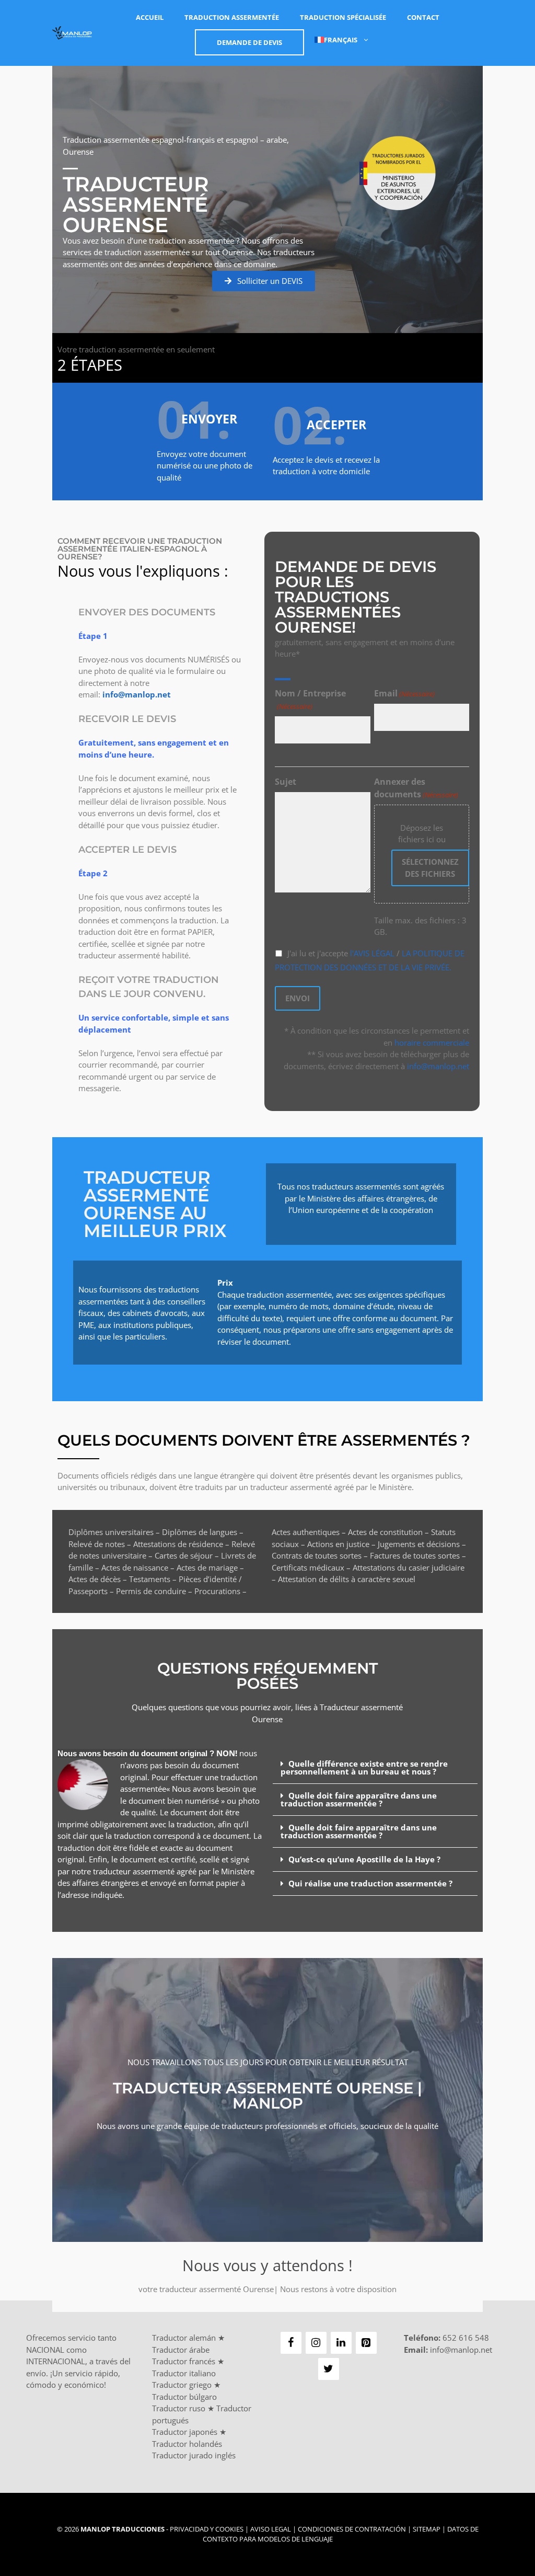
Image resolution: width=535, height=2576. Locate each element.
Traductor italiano (184, 2373)
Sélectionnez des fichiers (430, 868)
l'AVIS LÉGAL (371, 953)
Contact (423, 17)
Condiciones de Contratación (352, 2529)
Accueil (150, 17)
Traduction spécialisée (343, 17)
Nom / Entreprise (310, 699)
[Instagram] (316, 2343)
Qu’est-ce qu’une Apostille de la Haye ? (364, 1859)
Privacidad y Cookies (207, 2529)
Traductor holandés (187, 2444)
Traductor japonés (185, 2432)
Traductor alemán (184, 2338)
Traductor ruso (179, 2408)
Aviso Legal (271, 2529)
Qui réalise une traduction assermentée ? (370, 1883)
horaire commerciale (432, 1043)
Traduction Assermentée (232, 17)
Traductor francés (184, 2361)
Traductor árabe (181, 2350)
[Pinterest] (366, 2343)
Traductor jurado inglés (194, 2455)
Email (404, 693)
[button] (375, 1768)
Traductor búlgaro (184, 2397)
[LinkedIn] (341, 2343)
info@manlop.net (438, 1066)
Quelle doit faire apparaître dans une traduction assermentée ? (359, 1799)
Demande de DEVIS (249, 42)
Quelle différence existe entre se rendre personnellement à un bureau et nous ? (364, 1767)
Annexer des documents (416, 788)
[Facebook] (291, 2343)
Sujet (286, 782)
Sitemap (427, 2529)
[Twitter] (329, 2369)
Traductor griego (182, 2385)
